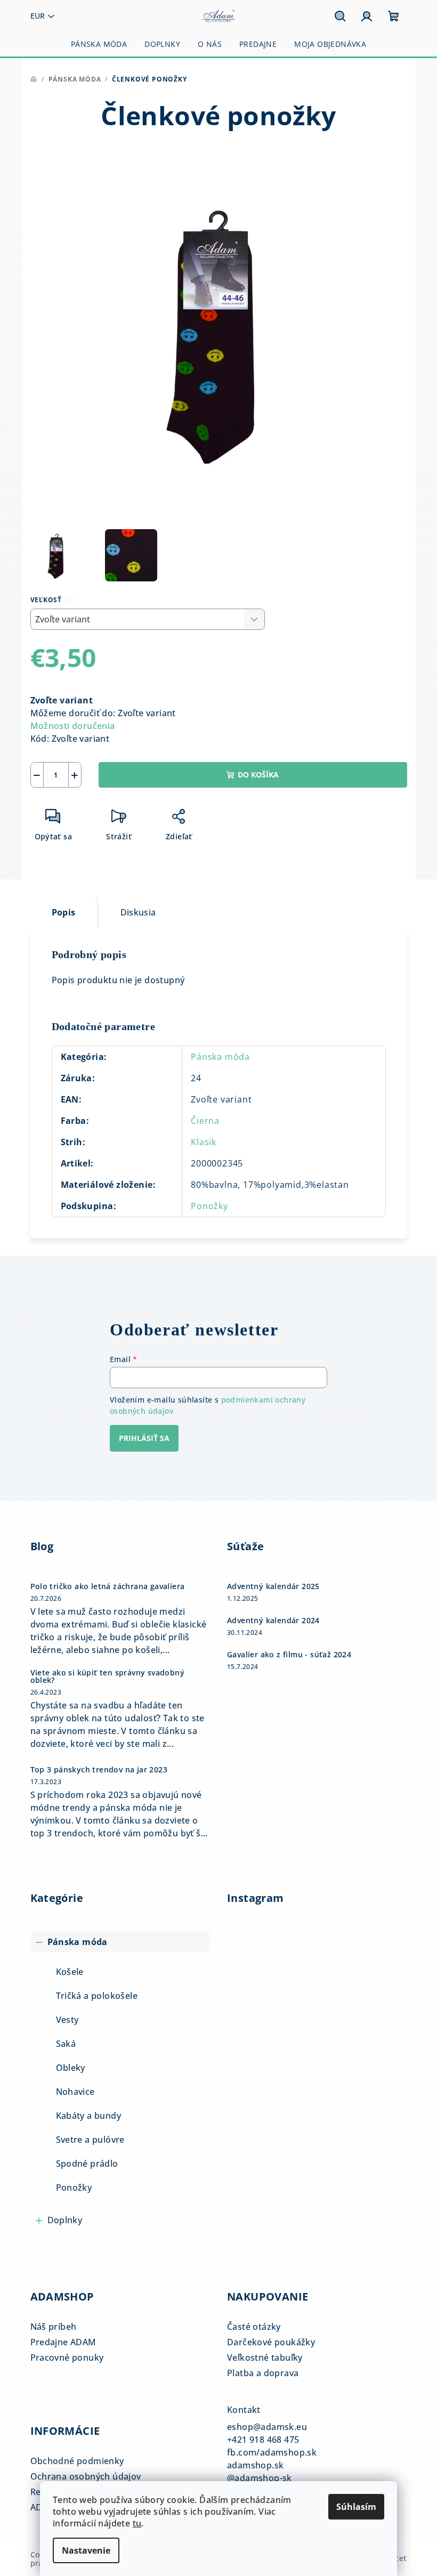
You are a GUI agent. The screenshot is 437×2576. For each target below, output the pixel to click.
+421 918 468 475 (263, 2440)
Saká (66, 2044)
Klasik (204, 1142)
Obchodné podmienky (77, 2461)
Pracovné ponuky (67, 2358)
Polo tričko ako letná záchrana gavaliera (108, 1586)
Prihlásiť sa (144, 1438)
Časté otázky (254, 2327)
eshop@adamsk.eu (267, 2427)
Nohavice (75, 2092)
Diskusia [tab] (138, 912)
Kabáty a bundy (89, 2116)
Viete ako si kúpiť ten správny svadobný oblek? (108, 1676)
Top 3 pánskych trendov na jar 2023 (99, 1770)
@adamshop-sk (260, 2478)
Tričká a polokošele (97, 1996)
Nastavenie (86, 2550)
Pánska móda (220, 1057)
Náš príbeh (54, 2327)
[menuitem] (99, 44)
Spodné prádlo (87, 2164)
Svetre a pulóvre (90, 2140)
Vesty (67, 2020)
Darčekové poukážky (271, 2342)
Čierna (205, 1121)
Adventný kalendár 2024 (273, 1621)
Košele (70, 1972)
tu (137, 2523)
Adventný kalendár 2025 (273, 1586)
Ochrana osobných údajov (86, 2476)
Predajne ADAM (63, 2342)
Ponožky (209, 1206)
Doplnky (65, 2220)
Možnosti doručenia (73, 726)
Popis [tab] (64, 912)
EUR (38, 16)
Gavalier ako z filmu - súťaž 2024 (289, 1655)
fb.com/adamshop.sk (272, 2452)
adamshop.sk (255, 2465)
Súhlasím (356, 2507)
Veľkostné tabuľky (265, 2358)
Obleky (71, 2068)
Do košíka (258, 775)
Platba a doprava (263, 2373)
